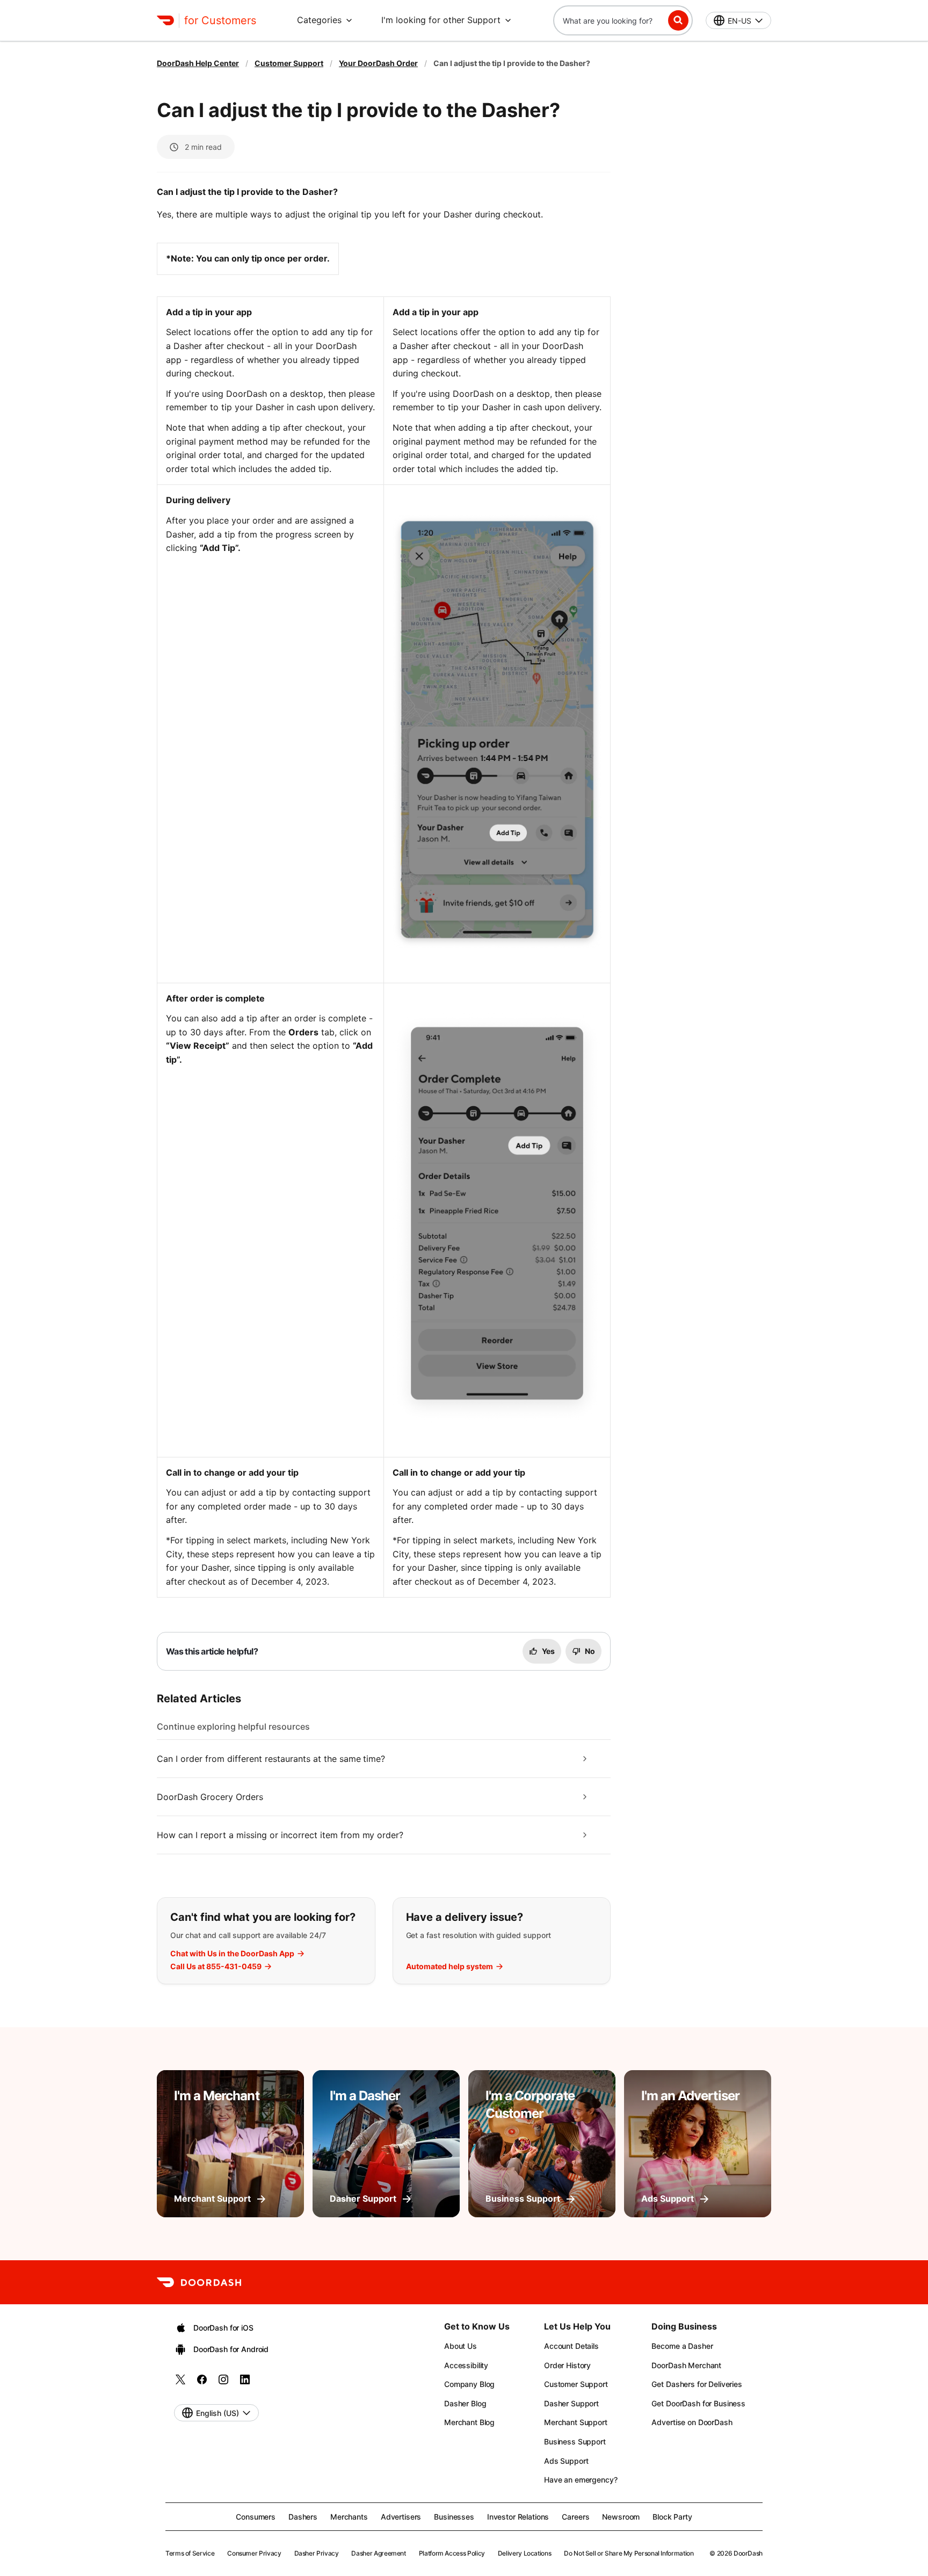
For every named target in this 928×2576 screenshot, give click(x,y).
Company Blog (469, 2384)
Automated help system (450, 1967)
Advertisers (401, 2517)
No (590, 1651)
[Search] (678, 20)
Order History (567, 2365)
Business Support (575, 2441)
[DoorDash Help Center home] (165, 20)
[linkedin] (245, 2383)
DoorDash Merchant (686, 2365)
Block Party (672, 2517)
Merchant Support (576, 2422)
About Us (461, 2346)
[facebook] (202, 2383)
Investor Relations (518, 2517)
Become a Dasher (682, 2346)
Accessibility (466, 2365)
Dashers (303, 2517)
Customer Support (289, 63)
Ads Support (566, 2461)
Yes (548, 1651)
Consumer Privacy (254, 2553)
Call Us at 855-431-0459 (216, 1967)
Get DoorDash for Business (698, 2403)
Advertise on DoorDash (692, 2422)
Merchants (349, 2517)
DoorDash (748, 2553)
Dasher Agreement (378, 2553)
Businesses (454, 2517)
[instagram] (223, 2383)
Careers (575, 2517)
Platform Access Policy (452, 2553)
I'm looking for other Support (441, 20)
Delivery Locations (525, 2553)
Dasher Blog (465, 2403)
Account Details (571, 2346)
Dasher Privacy (317, 2553)
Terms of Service (190, 2553)
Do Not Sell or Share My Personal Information (629, 2553)
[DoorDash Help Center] (199, 2282)
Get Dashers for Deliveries (697, 2384)
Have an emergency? (581, 2480)
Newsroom (621, 2517)
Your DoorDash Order (378, 63)
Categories (319, 20)
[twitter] (180, 2383)
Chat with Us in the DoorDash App (232, 1954)
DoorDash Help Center (198, 63)
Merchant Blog (469, 2422)
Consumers (256, 2517)
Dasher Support (571, 2403)
